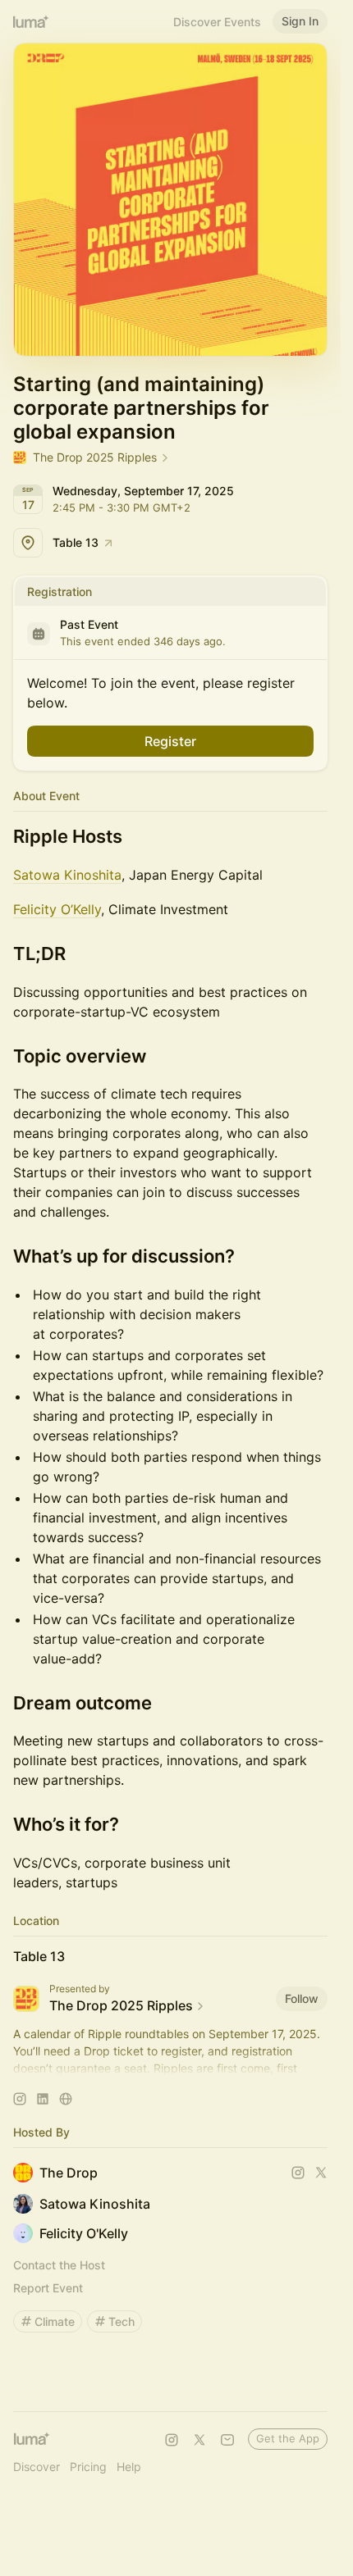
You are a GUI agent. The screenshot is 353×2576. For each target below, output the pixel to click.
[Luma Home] (31, 21)
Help (129, 2467)
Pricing (88, 2467)
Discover (37, 2467)
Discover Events (217, 22)
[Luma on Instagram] (172, 2440)
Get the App (288, 2438)
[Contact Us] (227, 2440)
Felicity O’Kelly (57, 909)
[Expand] (171, 2069)
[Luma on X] (199, 2440)
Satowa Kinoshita (67, 875)
